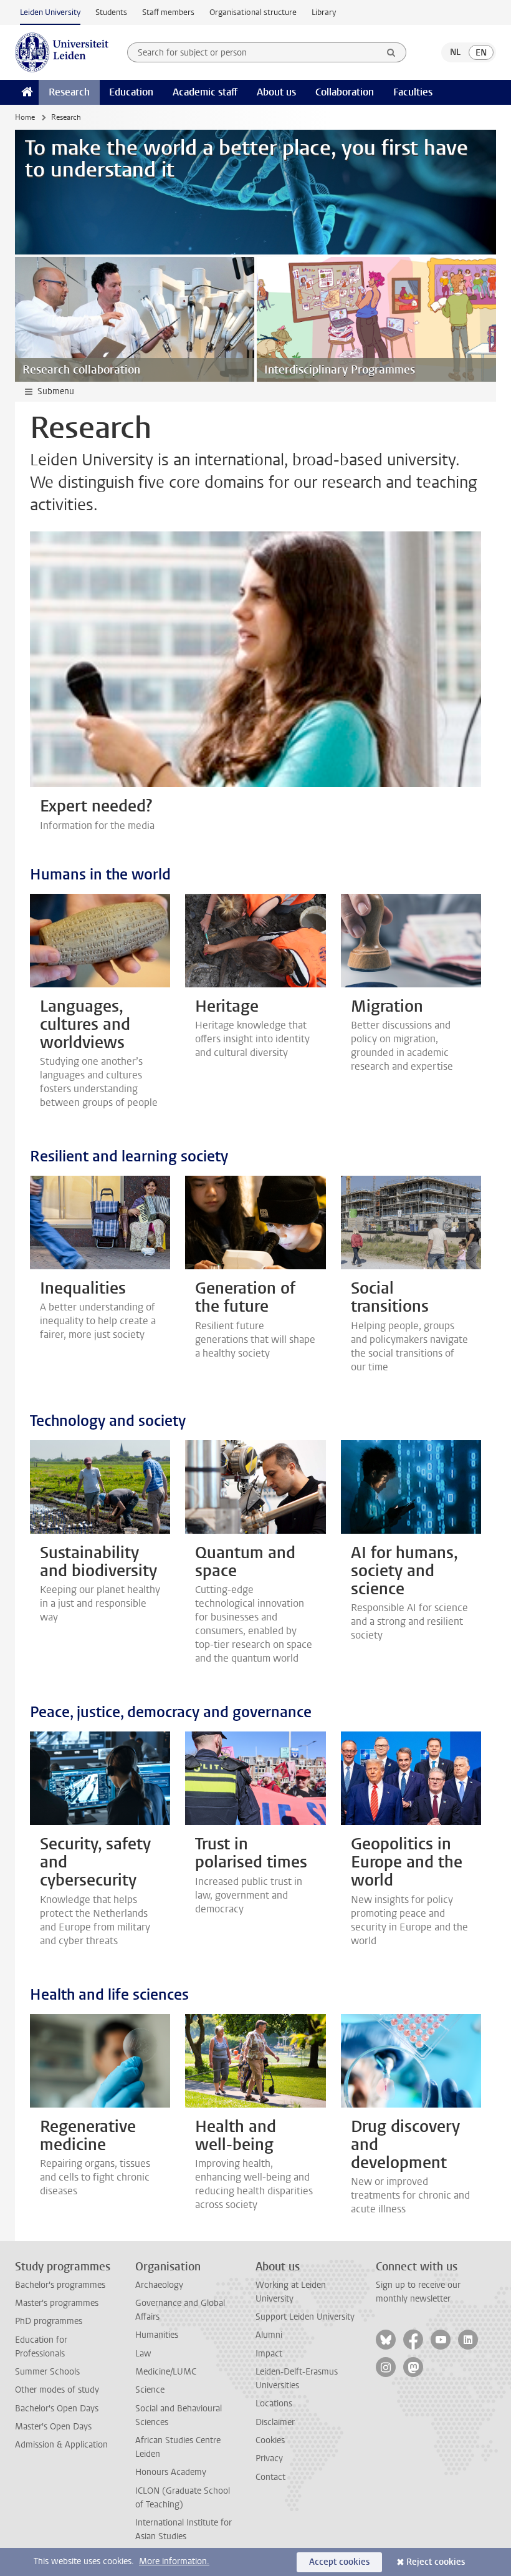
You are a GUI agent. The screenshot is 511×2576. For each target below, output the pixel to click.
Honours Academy (171, 2472)
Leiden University (50, 12)
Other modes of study (57, 2390)
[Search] (391, 52)
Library (324, 12)
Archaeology (159, 2285)
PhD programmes (49, 2321)
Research (69, 92)
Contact (270, 2477)
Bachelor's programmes (60, 2285)
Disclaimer (275, 2422)
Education (131, 92)
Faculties (413, 92)
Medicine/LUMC (166, 2372)
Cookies (270, 2440)
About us (276, 92)
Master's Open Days (53, 2427)
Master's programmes (57, 2303)
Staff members (168, 12)
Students (111, 12)
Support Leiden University (305, 2317)
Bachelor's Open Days (57, 2409)
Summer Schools (47, 2372)
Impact (269, 2354)
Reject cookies (436, 2562)
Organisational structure (253, 12)
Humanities (157, 2335)
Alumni (269, 2335)
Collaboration (345, 92)
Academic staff (205, 92)
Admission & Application (61, 2445)
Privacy (269, 2458)
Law (143, 2354)
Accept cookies (339, 2562)
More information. (174, 2561)
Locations (274, 2404)
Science (150, 2390)
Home (25, 117)
